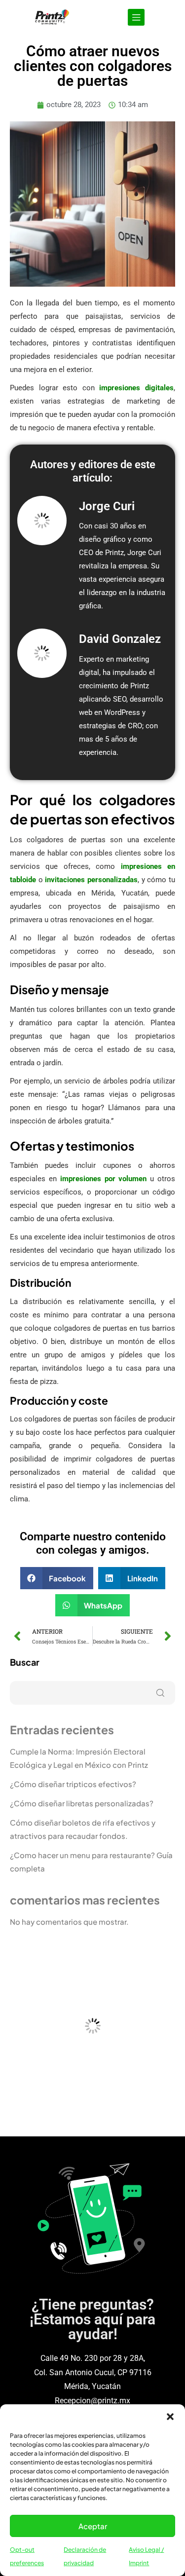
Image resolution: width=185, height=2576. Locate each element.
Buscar (25, 1662)
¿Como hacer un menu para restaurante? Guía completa (91, 1862)
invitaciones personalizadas (91, 880)
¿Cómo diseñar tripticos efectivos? (73, 1784)
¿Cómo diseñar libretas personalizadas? (82, 1803)
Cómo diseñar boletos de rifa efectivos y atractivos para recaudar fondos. (83, 1829)
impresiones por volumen (104, 1179)
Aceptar (93, 2526)
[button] (170, 2417)
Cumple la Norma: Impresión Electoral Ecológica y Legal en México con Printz (79, 1758)
